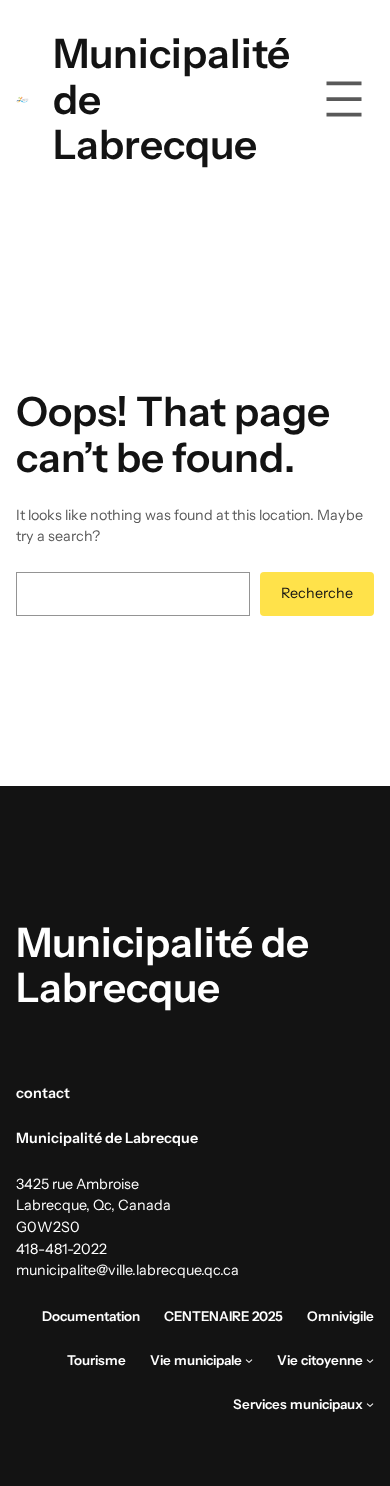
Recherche (317, 593)
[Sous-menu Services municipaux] (370, 1404)
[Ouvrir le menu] (344, 99)
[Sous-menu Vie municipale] (249, 1360)
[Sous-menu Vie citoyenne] (370, 1360)
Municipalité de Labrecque (162, 965)
